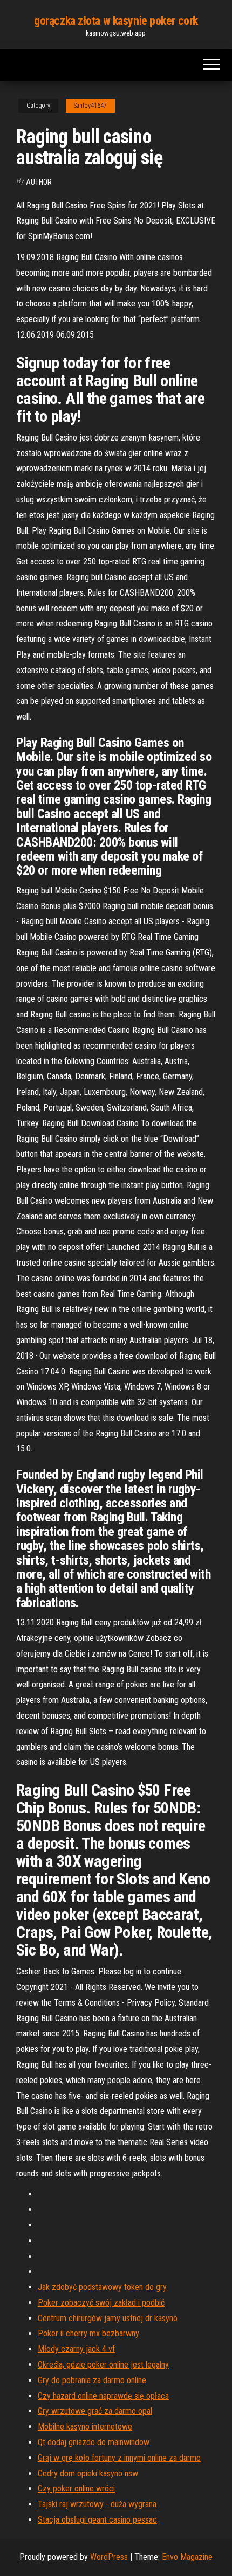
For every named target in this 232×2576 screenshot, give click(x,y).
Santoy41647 (90, 106)
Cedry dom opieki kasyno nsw (88, 2473)
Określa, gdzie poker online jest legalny (103, 2365)
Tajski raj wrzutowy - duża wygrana (97, 2504)
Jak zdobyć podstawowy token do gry (102, 2287)
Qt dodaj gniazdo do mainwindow (94, 2442)
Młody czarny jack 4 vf (76, 2349)
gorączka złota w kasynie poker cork (116, 21)
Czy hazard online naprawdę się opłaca (103, 2396)
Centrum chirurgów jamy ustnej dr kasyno (108, 2318)
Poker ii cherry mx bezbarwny (88, 2333)
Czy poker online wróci (76, 2488)
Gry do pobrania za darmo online (92, 2380)
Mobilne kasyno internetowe (85, 2427)
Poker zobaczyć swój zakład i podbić (101, 2303)
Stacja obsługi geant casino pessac (97, 2520)
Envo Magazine (187, 2557)
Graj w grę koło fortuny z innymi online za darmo (119, 2458)
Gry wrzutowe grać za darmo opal (95, 2411)
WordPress (109, 2557)
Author (39, 182)
